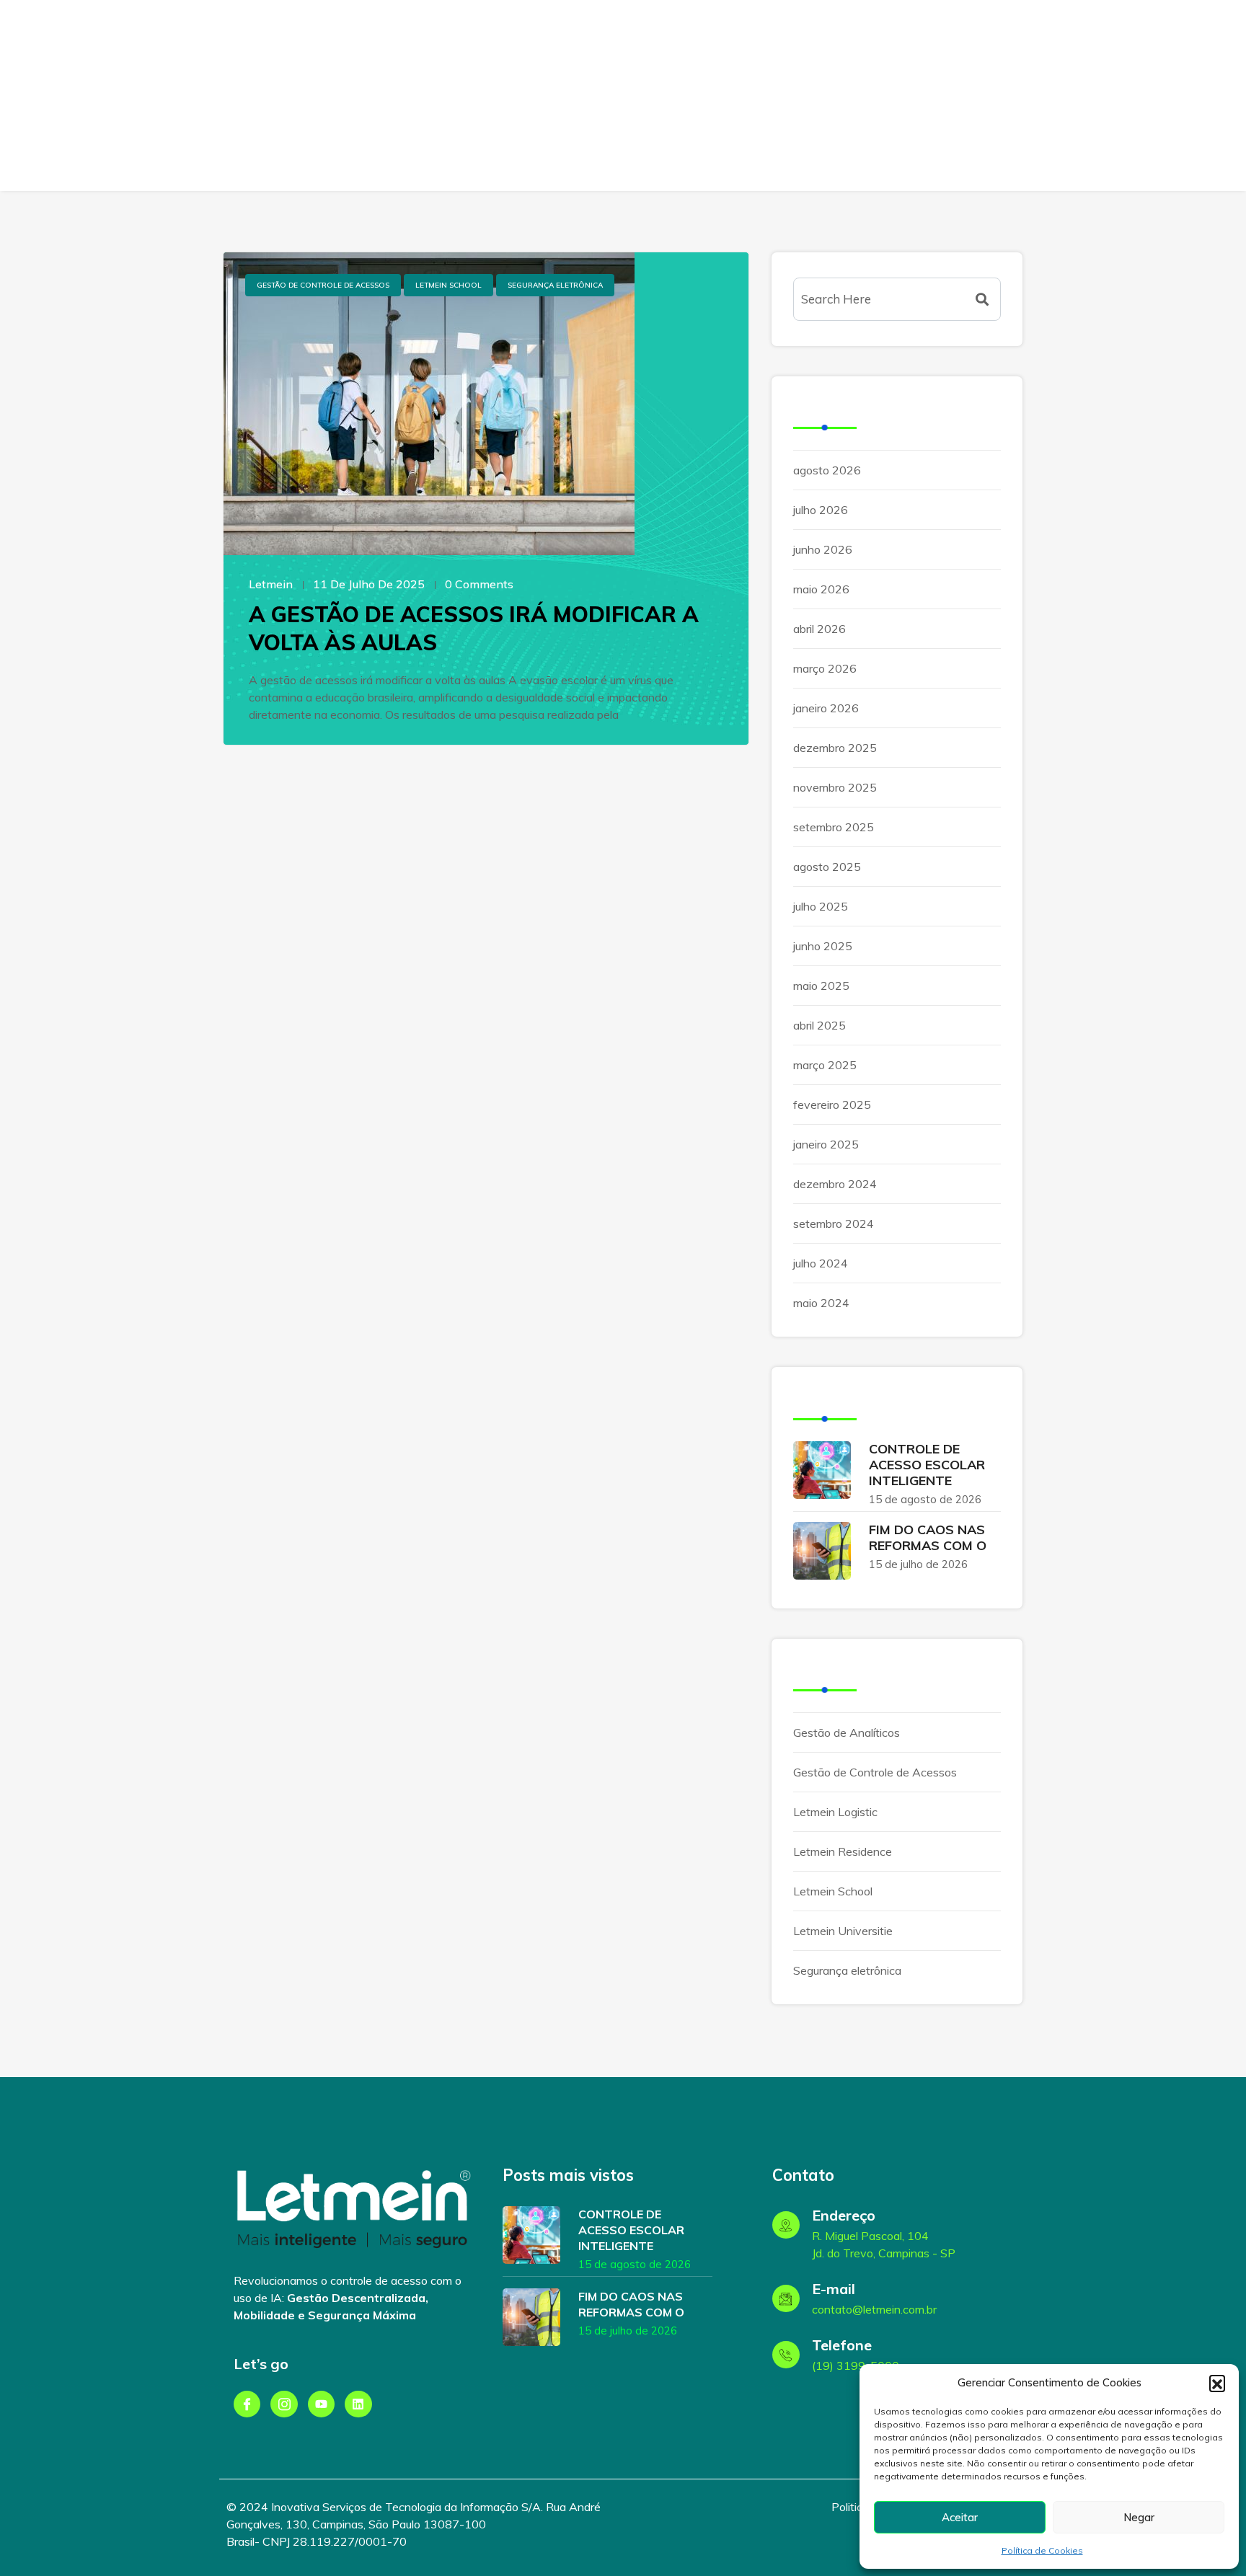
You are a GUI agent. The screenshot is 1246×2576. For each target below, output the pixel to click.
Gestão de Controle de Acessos (323, 285)
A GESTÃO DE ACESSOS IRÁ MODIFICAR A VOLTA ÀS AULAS (474, 628)
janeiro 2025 (826, 1144)
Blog (898, 96)
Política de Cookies (1042, 2550)
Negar (1139, 2517)
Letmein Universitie (843, 1931)
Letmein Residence (843, 1851)
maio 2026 (821, 589)
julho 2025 (821, 906)
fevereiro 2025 (832, 1105)
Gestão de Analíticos (847, 1732)
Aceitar (960, 2517)
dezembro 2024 (835, 1184)
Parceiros (839, 96)
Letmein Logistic (835, 1812)
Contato (954, 96)
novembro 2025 (835, 787)
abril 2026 (819, 629)
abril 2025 (819, 1025)
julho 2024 (821, 1263)
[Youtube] (321, 2404)
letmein (271, 584)
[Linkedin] (358, 2404)
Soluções (666, 96)
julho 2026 (821, 510)
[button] (1217, 2383)
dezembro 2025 (835, 748)
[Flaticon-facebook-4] (247, 2404)
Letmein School (449, 285)
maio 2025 (821, 986)
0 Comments (479, 584)
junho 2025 (823, 946)
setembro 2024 (834, 1223)
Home (604, 96)
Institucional (756, 96)
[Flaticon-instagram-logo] (284, 2404)
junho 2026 (823, 549)
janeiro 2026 (826, 708)
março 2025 (825, 1065)
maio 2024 (821, 1303)
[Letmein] (114, 115)
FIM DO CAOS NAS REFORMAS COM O (928, 1537)
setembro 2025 (834, 827)
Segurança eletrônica (555, 285)
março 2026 (825, 668)
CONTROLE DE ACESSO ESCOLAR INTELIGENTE (927, 1465)
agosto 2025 (827, 867)
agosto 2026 (827, 470)
